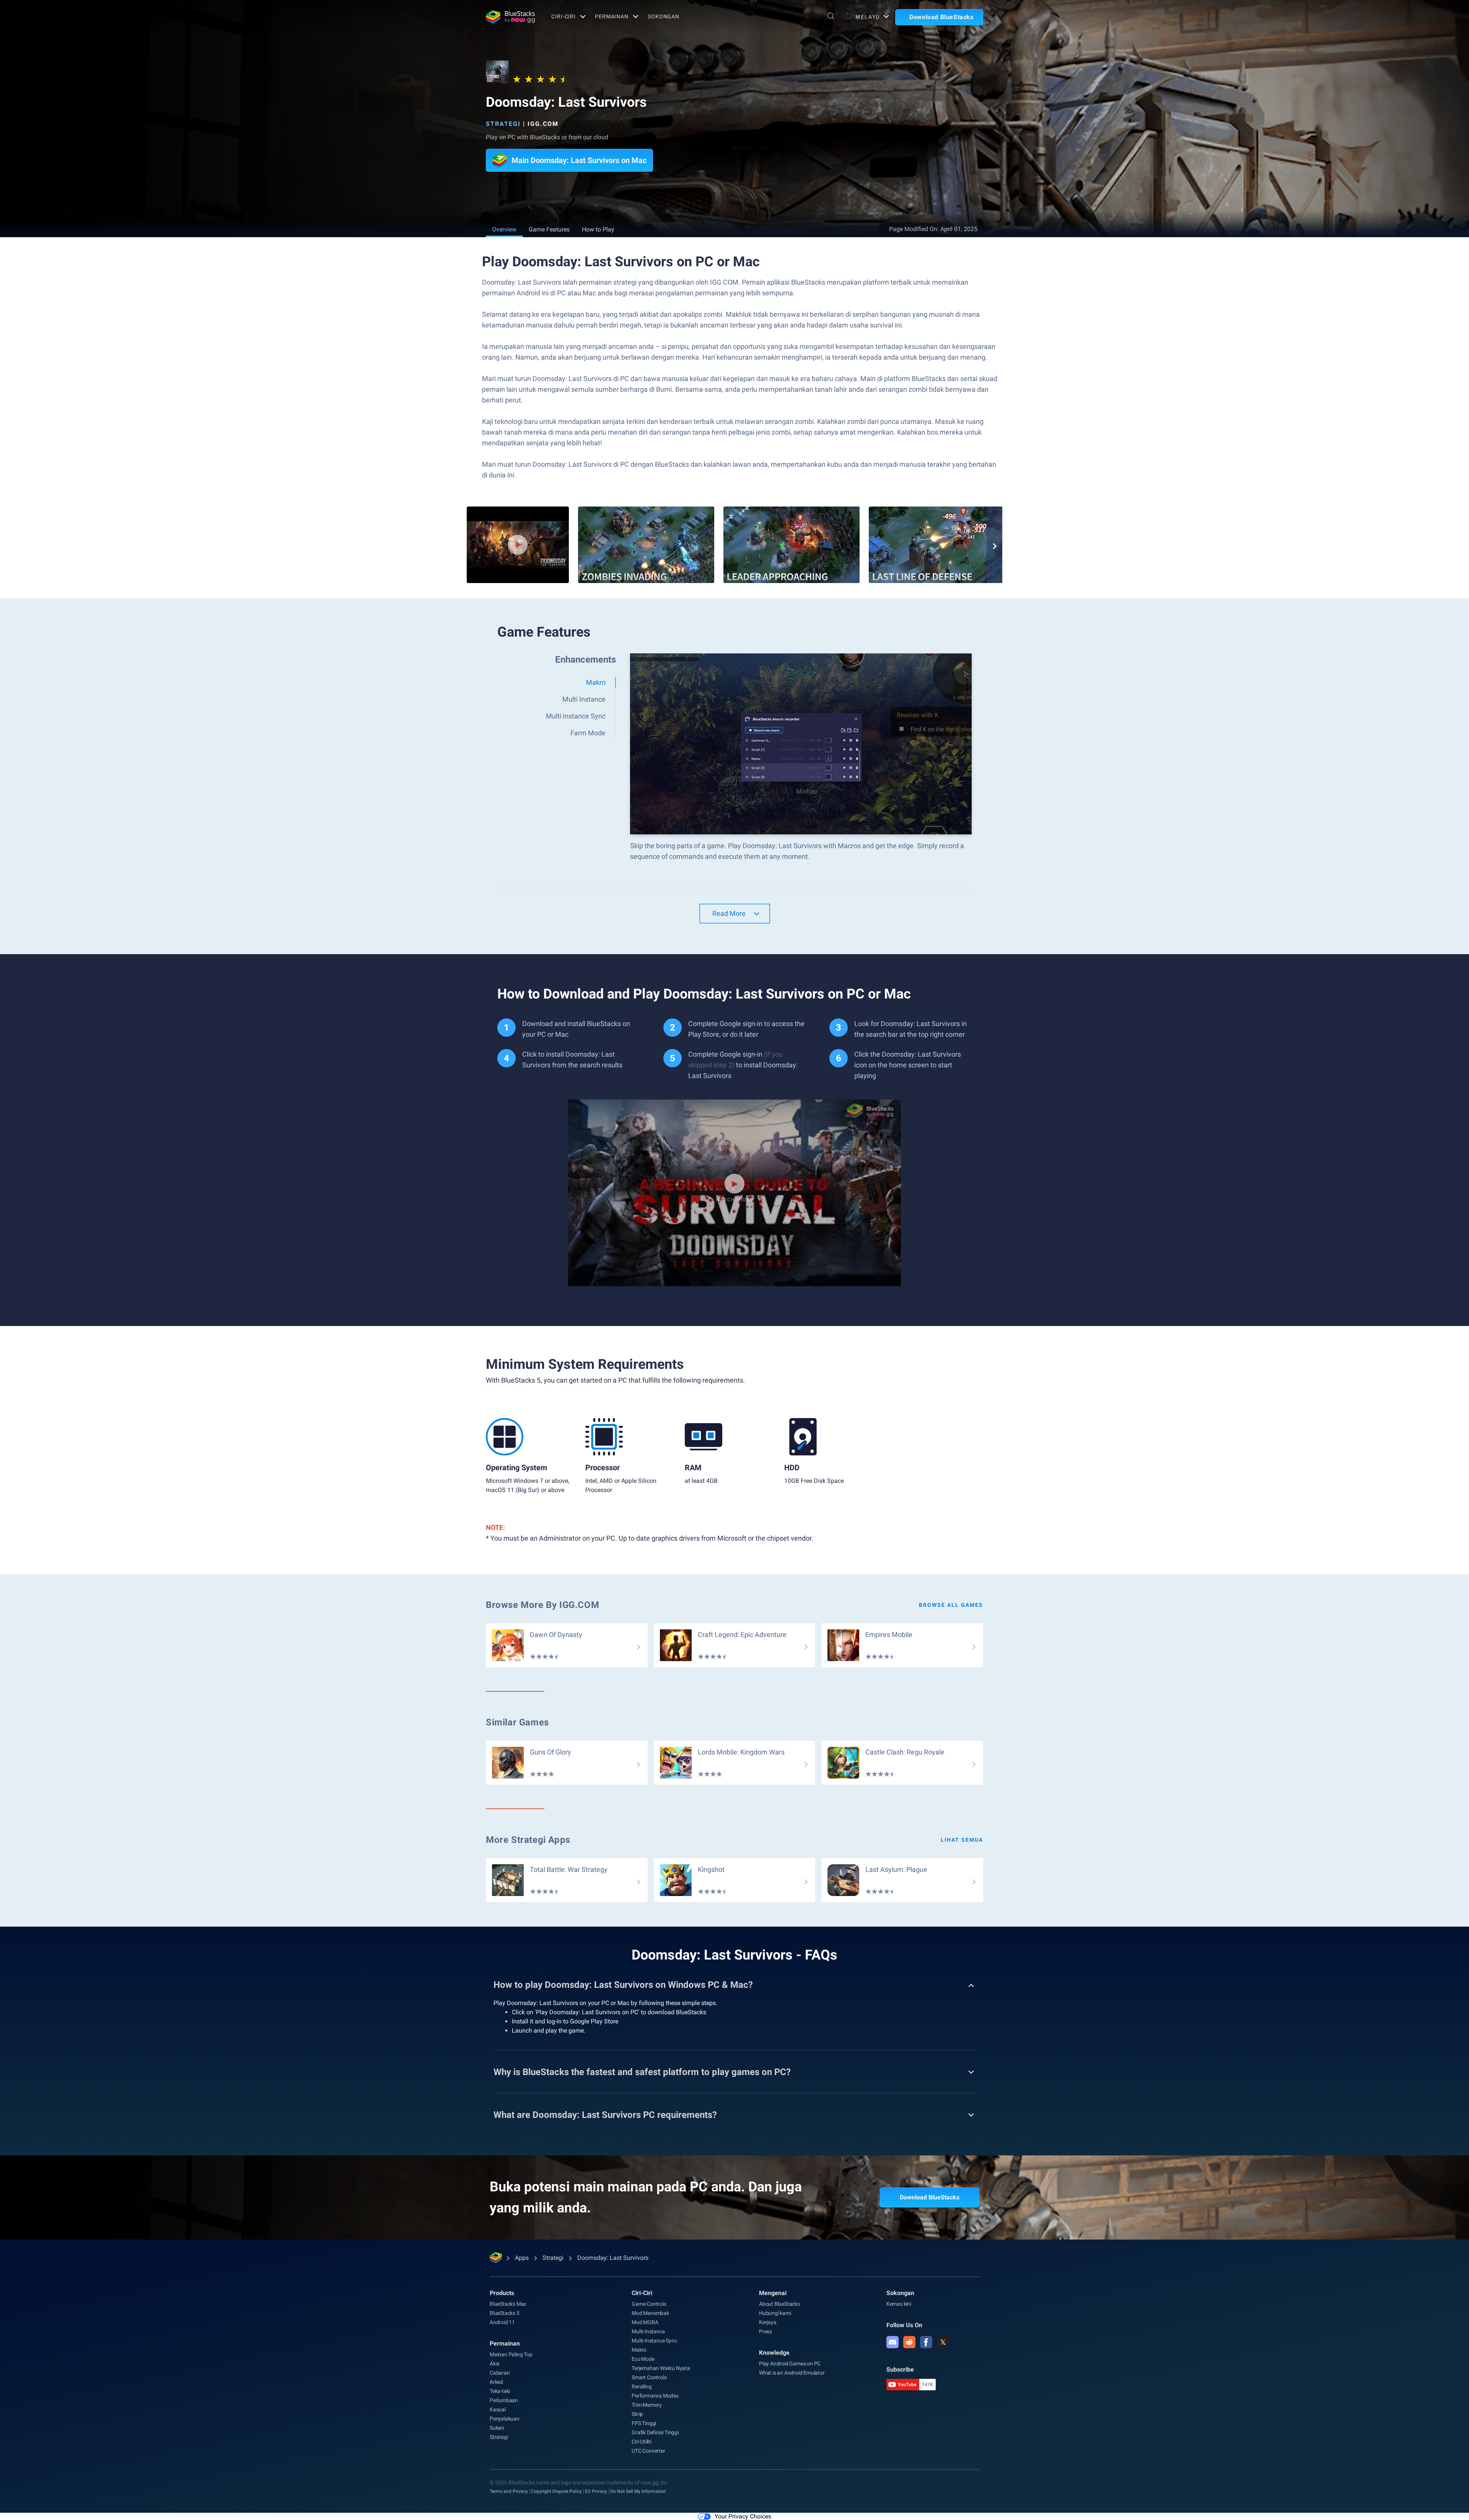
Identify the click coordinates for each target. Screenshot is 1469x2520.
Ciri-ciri (563, 16)
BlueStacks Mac (508, 2304)
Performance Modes (655, 2396)
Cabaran (500, 2373)
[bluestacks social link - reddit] (909, 2342)
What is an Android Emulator (792, 2373)
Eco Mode (643, 2359)
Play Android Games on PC (790, 2364)
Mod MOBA (645, 2322)
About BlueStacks (779, 2304)
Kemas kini (899, 2304)
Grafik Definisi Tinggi (655, 2432)
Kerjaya (768, 2322)
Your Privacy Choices (743, 2516)
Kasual (498, 2409)
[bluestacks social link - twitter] (943, 2342)
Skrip (637, 2414)
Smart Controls (649, 2377)
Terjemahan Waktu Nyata (661, 2368)
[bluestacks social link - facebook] (926, 2342)
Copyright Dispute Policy (556, 2491)
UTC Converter (648, 2451)
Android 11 (502, 2322)
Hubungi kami (775, 2313)
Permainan (612, 16)
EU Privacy (596, 2491)
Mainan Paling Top (511, 2354)
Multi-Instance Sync (654, 2341)
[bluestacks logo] (510, 17)
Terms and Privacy (509, 2491)
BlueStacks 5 (505, 2313)
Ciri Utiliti (642, 2442)
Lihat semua (962, 1840)
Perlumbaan (504, 2400)
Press (765, 2331)
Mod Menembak (650, 2313)
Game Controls (649, 2304)
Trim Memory (647, 2405)
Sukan (497, 2428)
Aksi (494, 2364)
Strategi (503, 124)
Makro (639, 2350)
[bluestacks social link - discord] (892, 2342)
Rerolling (642, 2386)
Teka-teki (500, 2391)
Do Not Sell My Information (638, 2491)
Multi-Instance (648, 2331)
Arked (496, 2382)
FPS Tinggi (644, 2423)
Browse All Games (951, 1605)
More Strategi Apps (528, 1840)
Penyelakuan (505, 2419)
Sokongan (664, 16)
